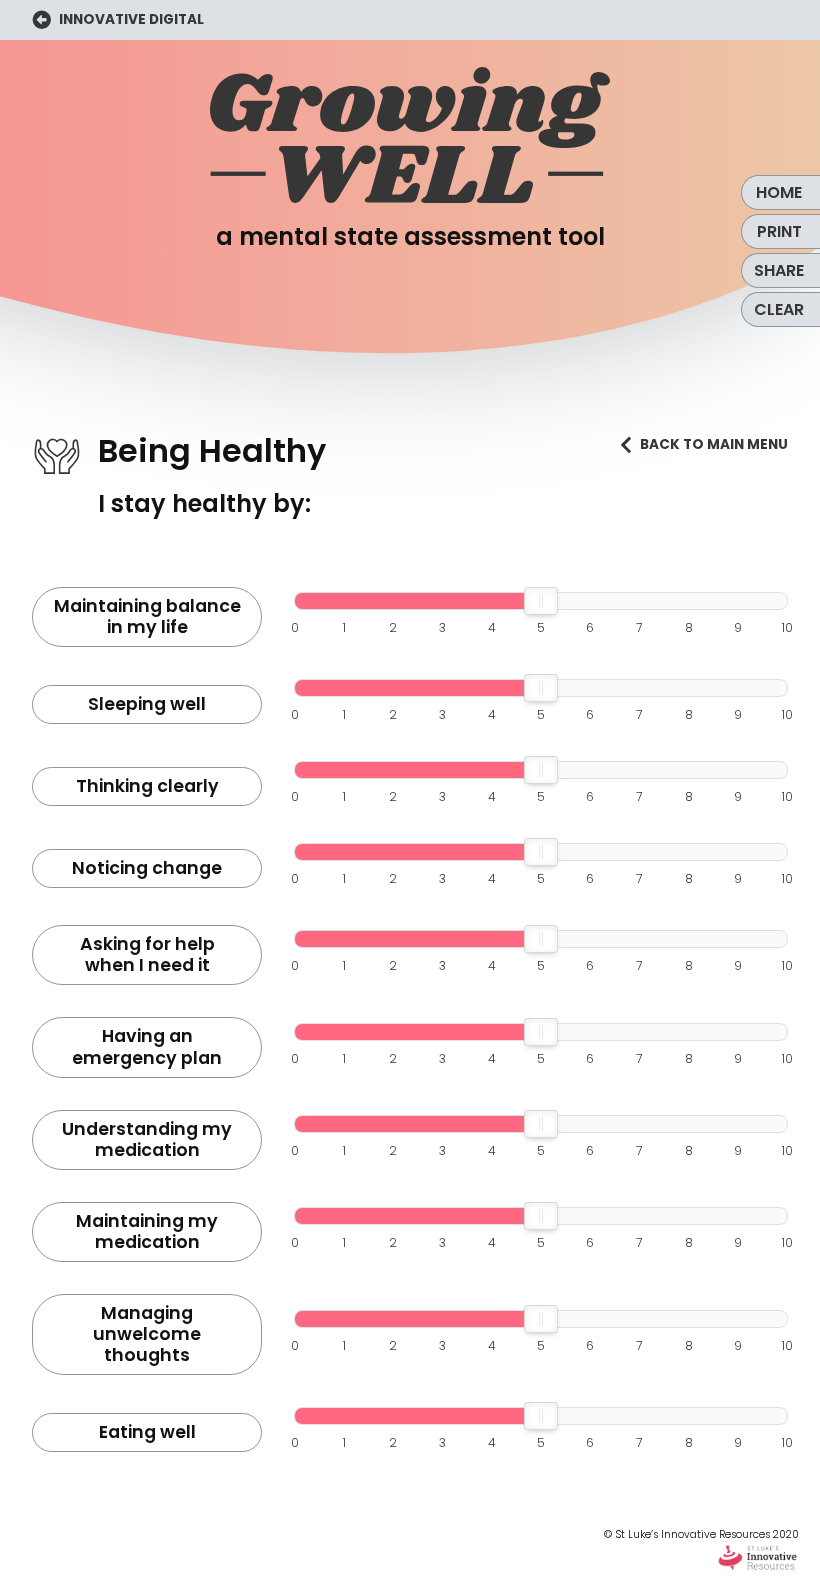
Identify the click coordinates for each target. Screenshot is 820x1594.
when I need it (147, 954)
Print (779, 231)
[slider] (541, 601)
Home (779, 192)
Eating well (147, 1432)
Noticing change (147, 868)
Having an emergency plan (147, 1046)
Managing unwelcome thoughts (147, 1334)
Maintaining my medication (147, 1231)
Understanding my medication (147, 1139)
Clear (779, 309)
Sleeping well (147, 704)
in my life (147, 616)
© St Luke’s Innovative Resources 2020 (701, 1534)
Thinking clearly (147, 786)
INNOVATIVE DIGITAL (130, 19)
